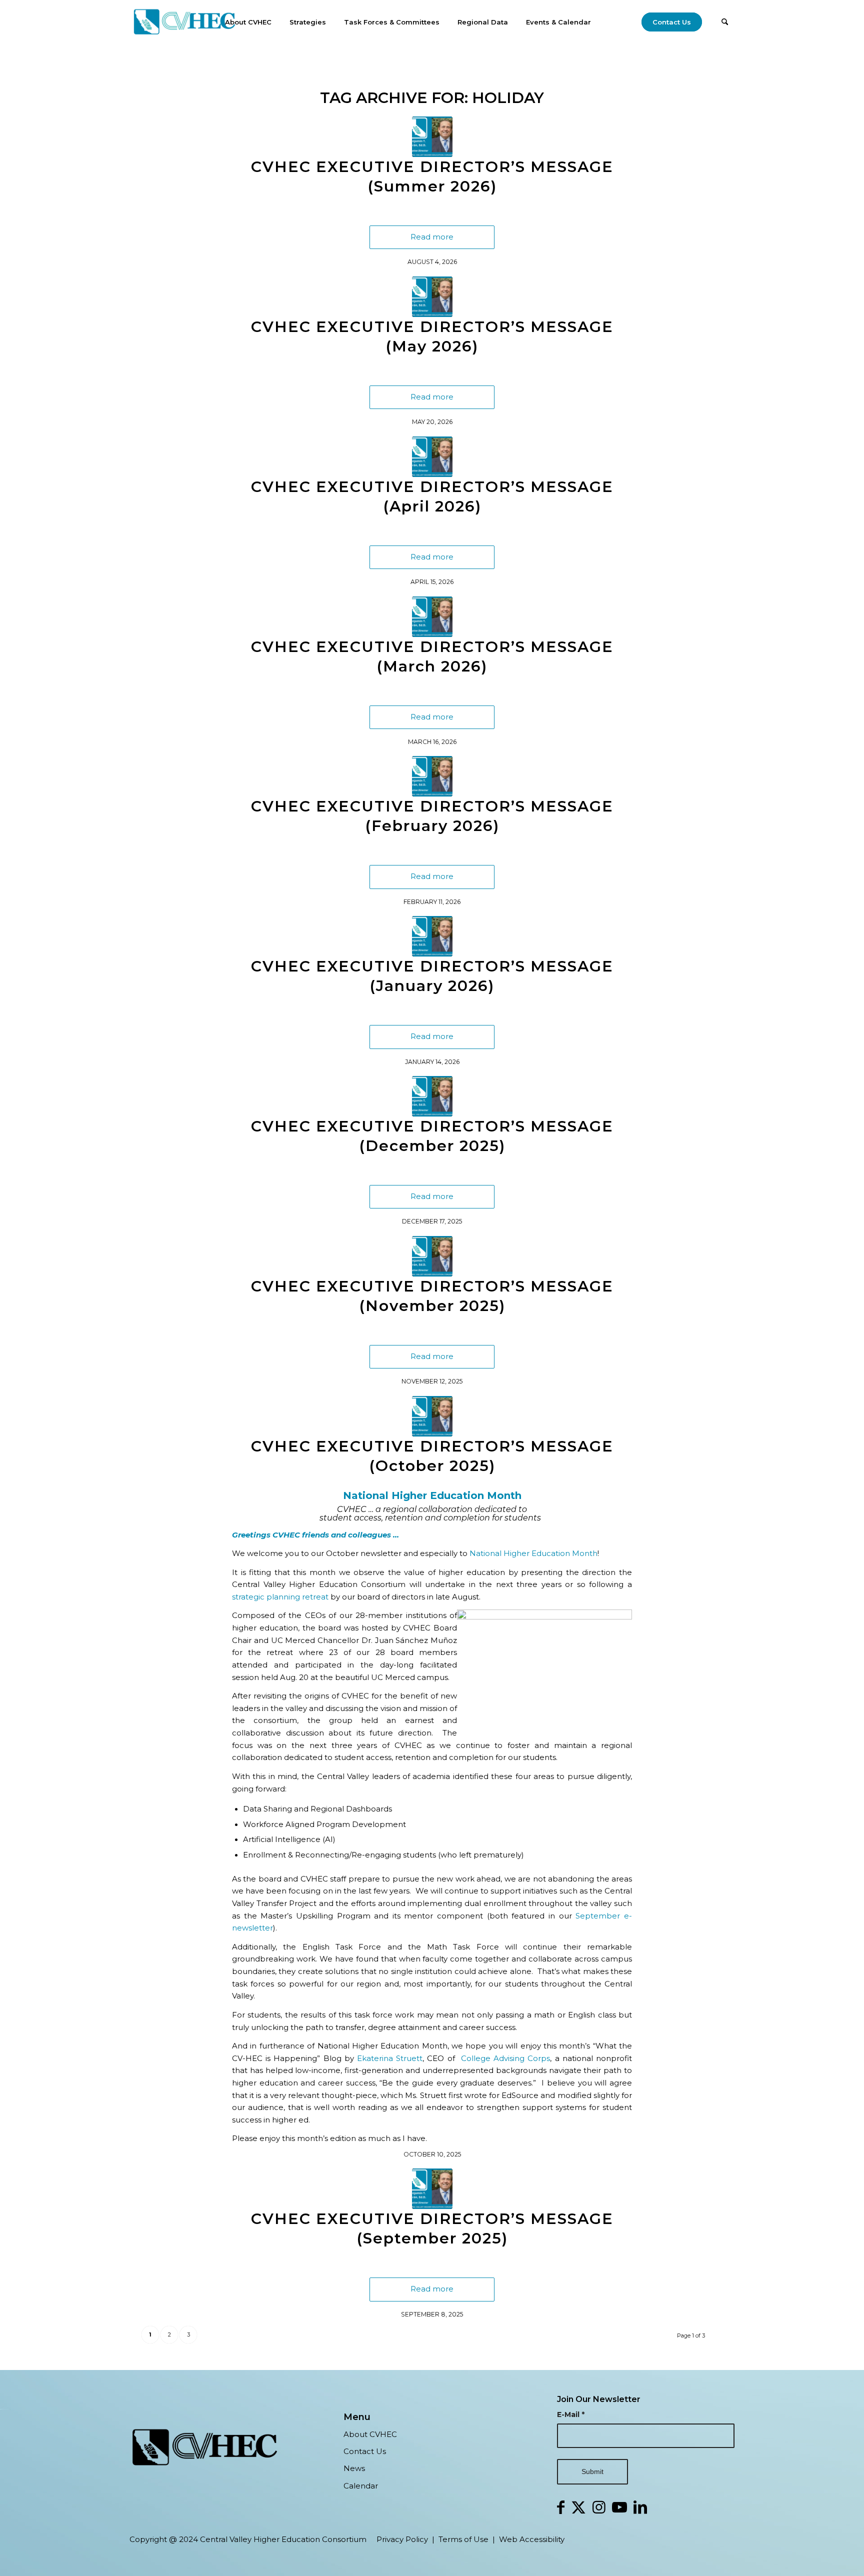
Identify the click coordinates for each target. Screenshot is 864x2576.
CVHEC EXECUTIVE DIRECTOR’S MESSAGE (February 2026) (432, 816)
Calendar (361, 2486)
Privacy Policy (402, 2539)
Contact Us (365, 2451)
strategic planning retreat (280, 1597)
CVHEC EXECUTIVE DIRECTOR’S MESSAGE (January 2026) (432, 976)
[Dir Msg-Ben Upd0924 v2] (432, 137)
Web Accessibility (532, 2539)
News (354, 2468)
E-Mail (571, 2414)
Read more (432, 237)
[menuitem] (248, 22)
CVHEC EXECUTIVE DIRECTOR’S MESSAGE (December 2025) (432, 1136)
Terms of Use (463, 2539)
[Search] (725, 22)
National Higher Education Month (533, 1553)
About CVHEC (370, 2434)
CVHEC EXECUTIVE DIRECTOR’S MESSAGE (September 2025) (432, 2228)
